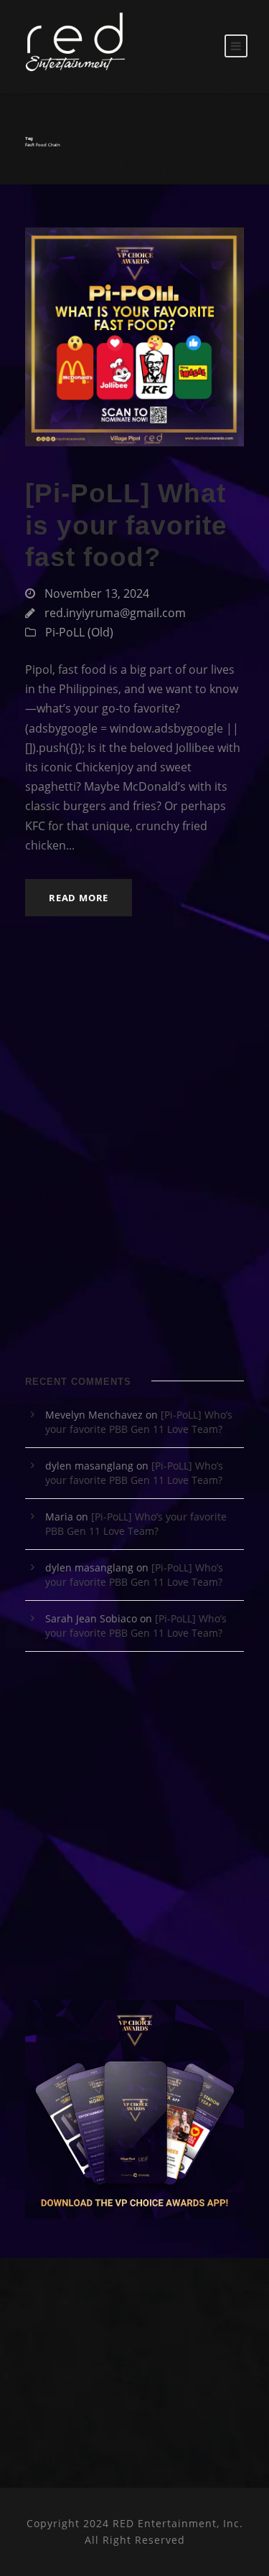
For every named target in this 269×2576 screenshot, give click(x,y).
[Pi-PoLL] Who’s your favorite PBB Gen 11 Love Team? (139, 1422)
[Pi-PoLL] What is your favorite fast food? (126, 525)
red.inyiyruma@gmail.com (115, 613)
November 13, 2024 (97, 593)
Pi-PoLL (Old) (79, 632)
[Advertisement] (134, 1202)
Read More (79, 898)
